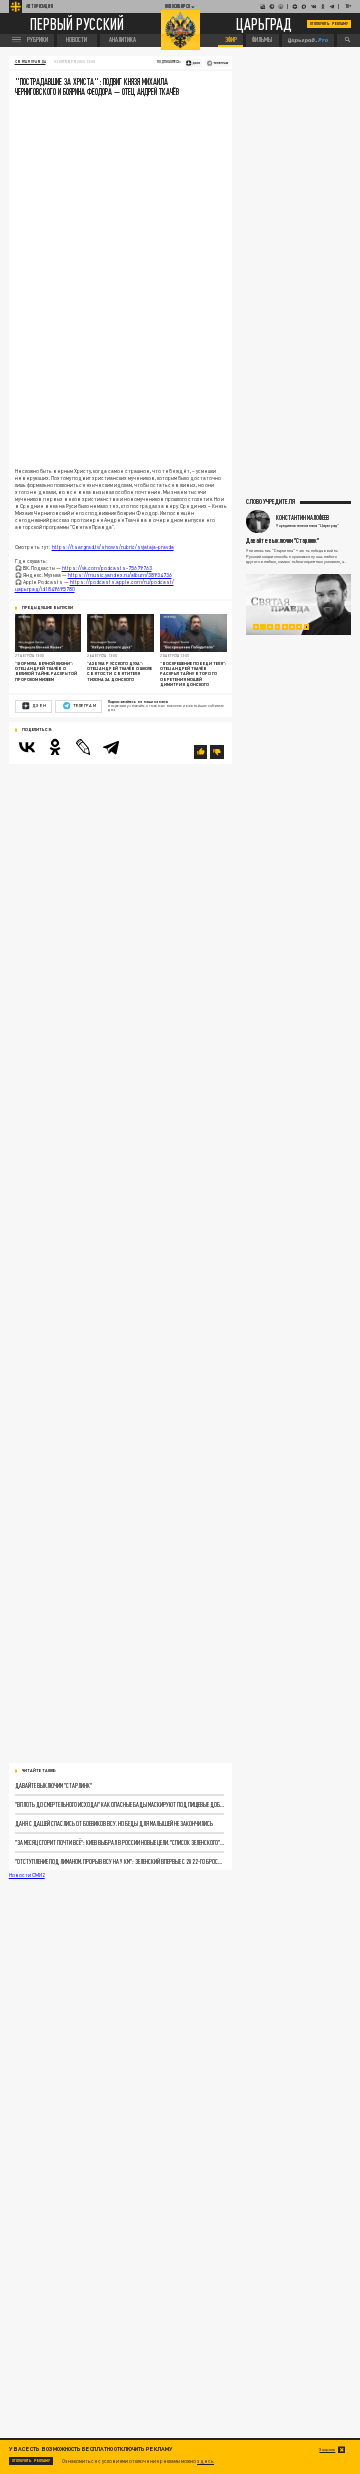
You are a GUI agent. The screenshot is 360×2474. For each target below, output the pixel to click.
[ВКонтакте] (27, 747)
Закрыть (327, 2449)
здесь (205, 2461)
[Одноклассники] (55, 747)
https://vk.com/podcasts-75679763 (107, 568)
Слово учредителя (270, 501)
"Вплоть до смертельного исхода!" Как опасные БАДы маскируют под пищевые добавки (120, 1804)
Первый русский (77, 23)
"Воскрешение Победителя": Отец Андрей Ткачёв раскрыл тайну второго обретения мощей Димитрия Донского (193, 674)
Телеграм (84, 705)
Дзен (38, 705)
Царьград (264, 24)
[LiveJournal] (83, 747)
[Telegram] (111, 747)
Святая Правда (30, 62)
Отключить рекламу (329, 23)
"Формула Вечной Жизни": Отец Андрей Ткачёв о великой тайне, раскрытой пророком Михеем (46, 671)
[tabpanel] (298, 605)
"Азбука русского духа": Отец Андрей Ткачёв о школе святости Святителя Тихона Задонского (119, 671)
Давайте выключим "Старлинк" (53, 1785)
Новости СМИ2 (27, 1875)
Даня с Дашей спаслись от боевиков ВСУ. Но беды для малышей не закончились (114, 1823)
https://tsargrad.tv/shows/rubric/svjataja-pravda (113, 547)
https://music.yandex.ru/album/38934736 (120, 575)
